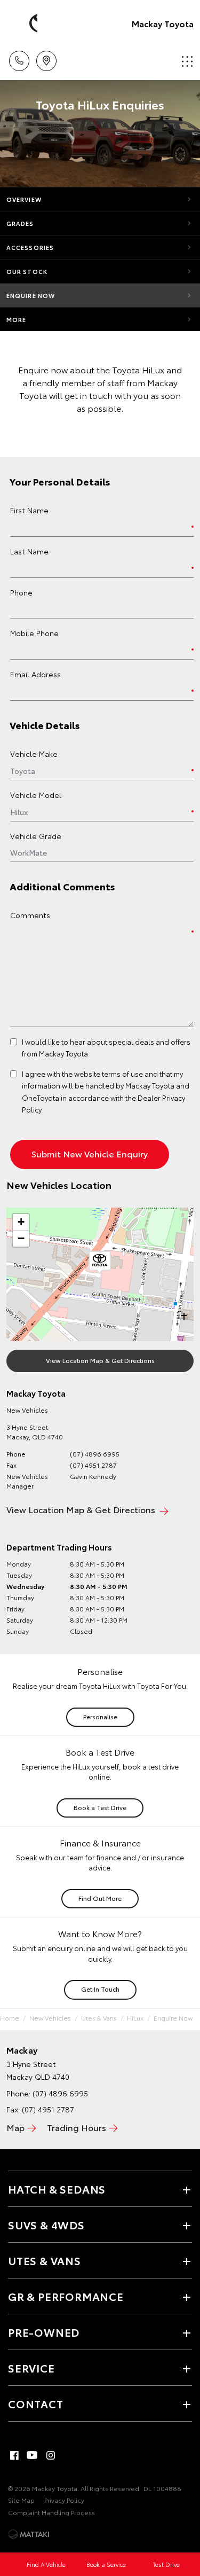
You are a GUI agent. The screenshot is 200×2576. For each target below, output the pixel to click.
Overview (24, 199)
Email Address (35, 674)
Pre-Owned (44, 2332)
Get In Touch (100, 1989)
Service (31, 2368)
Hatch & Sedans (57, 2189)
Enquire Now (31, 295)
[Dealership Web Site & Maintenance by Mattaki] (29, 2534)
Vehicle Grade (36, 836)
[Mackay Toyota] (24, 24)
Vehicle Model (36, 795)
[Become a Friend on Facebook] (14, 2455)
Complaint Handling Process (51, 2512)
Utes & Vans (99, 2018)
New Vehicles (50, 2018)
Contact (36, 2403)
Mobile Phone (34, 633)
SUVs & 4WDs (46, 2225)
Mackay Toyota (163, 23)
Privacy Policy (64, 2500)
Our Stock (27, 271)
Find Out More (100, 1898)
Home (10, 2018)
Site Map (21, 2500)
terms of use (122, 1074)
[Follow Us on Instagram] (51, 2455)
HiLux (135, 2018)
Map (15, 2127)
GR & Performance (66, 2296)
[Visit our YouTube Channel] (33, 2455)
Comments (30, 915)
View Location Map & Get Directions (100, 1360)
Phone (21, 592)
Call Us (19, 57)
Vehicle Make (34, 754)
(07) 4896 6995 (95, 1454)
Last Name (29, 551)
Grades (20, 223)
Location (46, 57)
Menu (186, 57)
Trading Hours (77, 2127)
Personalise (100, 1716)
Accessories (30, 247)
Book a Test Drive (100, 1807)
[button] (100, 1263)
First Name (29, 510)
